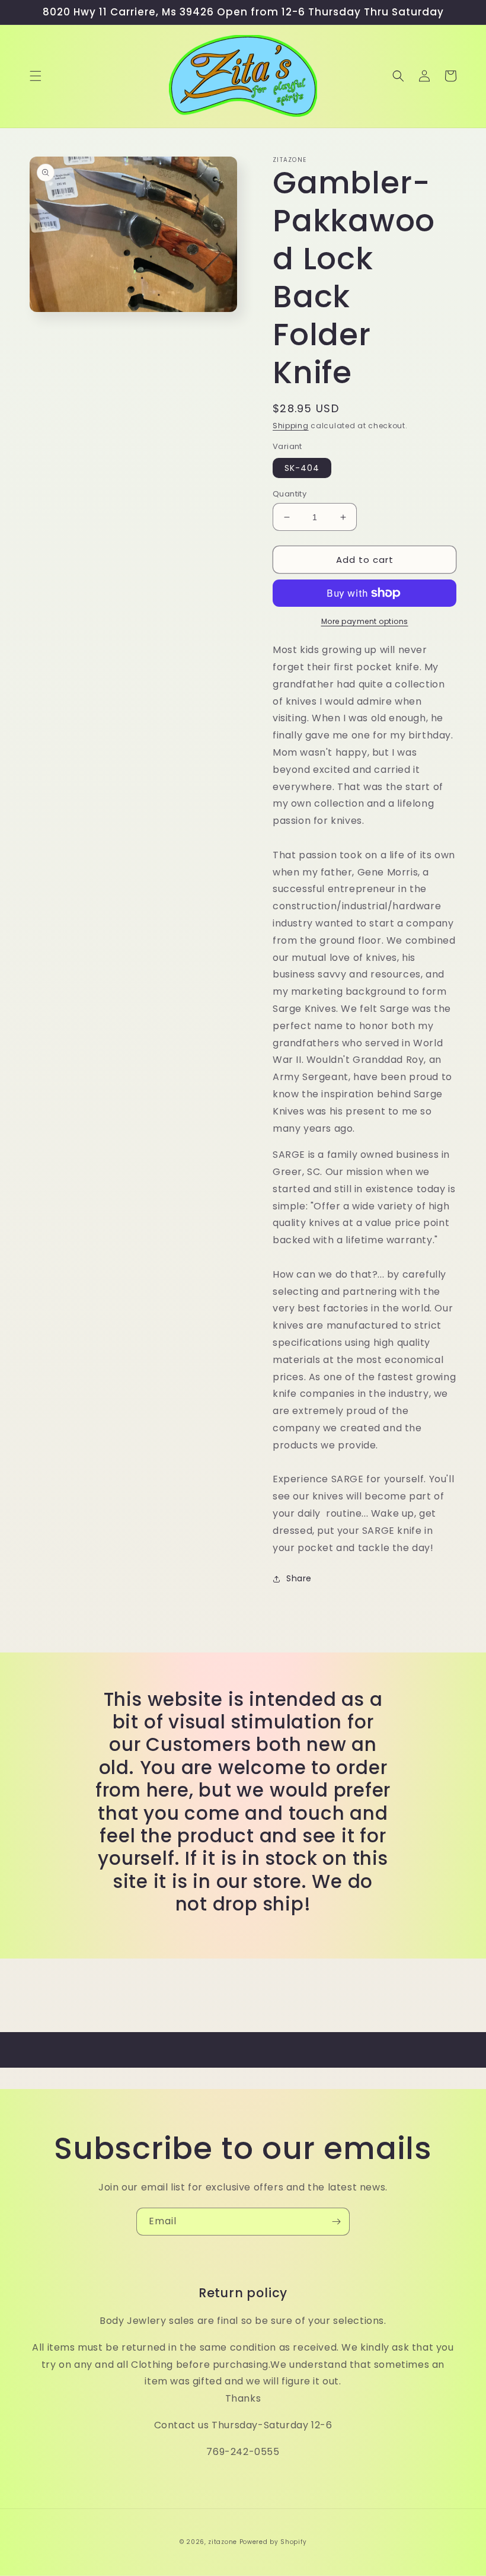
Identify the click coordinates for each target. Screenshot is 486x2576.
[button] (36, 76)
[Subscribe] (336, 2222)
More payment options (365, 621)
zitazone (223, 2542)
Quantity (290, 494)
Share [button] (299, 1578)
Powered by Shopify (273, 2542)
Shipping (291, 426)
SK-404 (302, 468)
